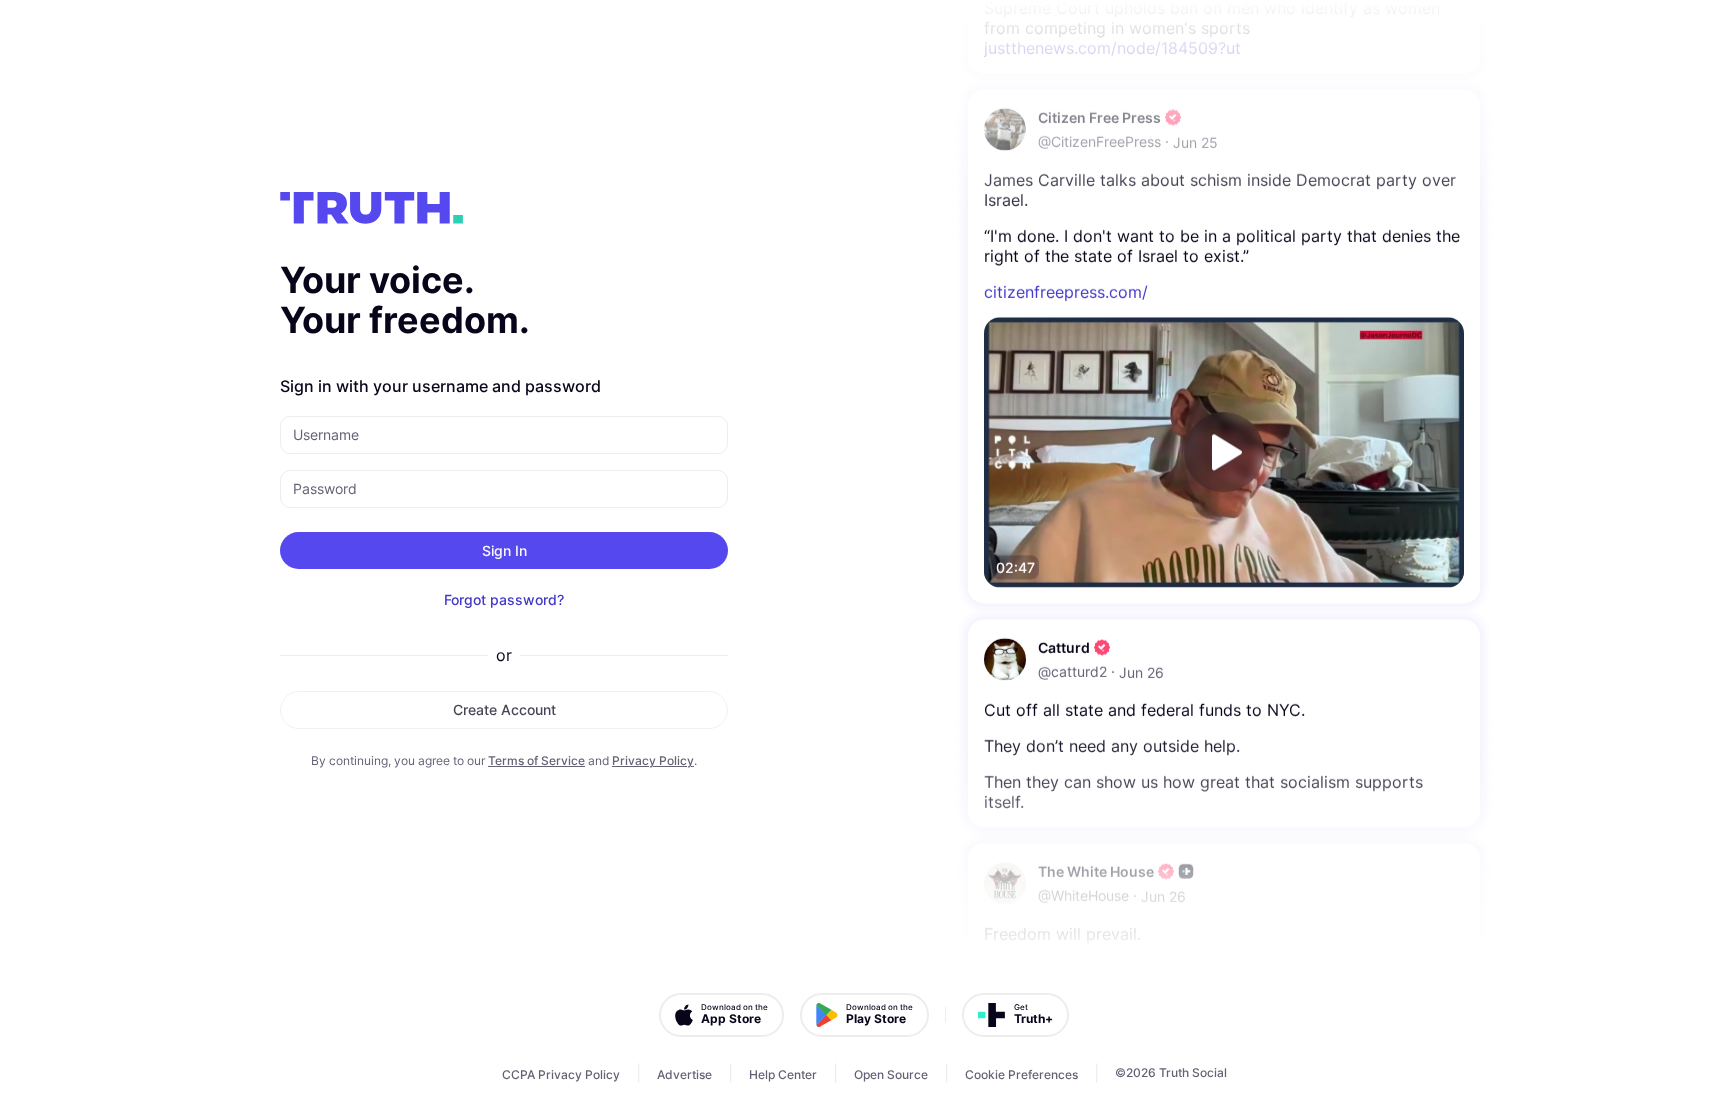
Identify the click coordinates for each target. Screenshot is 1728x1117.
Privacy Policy (653, 760)
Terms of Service (536, 760)
